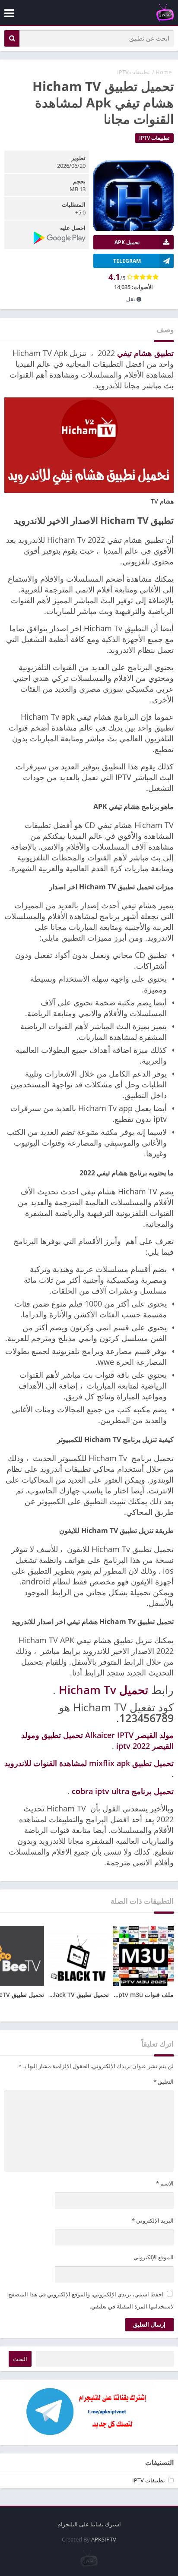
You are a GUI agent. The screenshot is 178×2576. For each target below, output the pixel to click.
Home (164, 72)
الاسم (165, 2183)
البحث (20, 2359)
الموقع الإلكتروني (154, 2257)
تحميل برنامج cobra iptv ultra (123, 1791)
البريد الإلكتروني (153, 2220)
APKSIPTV (104, 2539)
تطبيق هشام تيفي (145, 353)
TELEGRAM (127, 261)
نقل (131, 299)
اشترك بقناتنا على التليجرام (89, 2524)
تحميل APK (127, 242)
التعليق (164, 2082)
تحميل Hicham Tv (103, 1690)
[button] (12, 38)
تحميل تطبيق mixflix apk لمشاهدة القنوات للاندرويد (89, 1763)
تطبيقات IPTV (133, 72)
